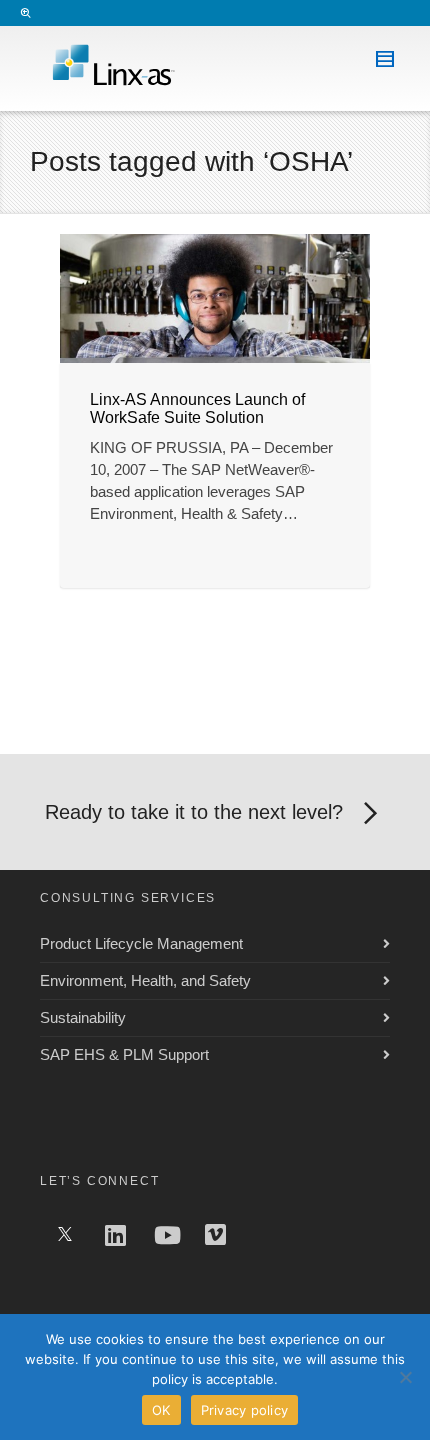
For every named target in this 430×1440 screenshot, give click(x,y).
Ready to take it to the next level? (194, 812)
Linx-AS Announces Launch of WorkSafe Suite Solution (197, 408)
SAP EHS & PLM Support (124, 1054)
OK (161, 1410)
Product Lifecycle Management (141, 943)
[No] (405, 1377)
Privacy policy (245, 1410)
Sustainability (83, 1017)
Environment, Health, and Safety (145, 980)
